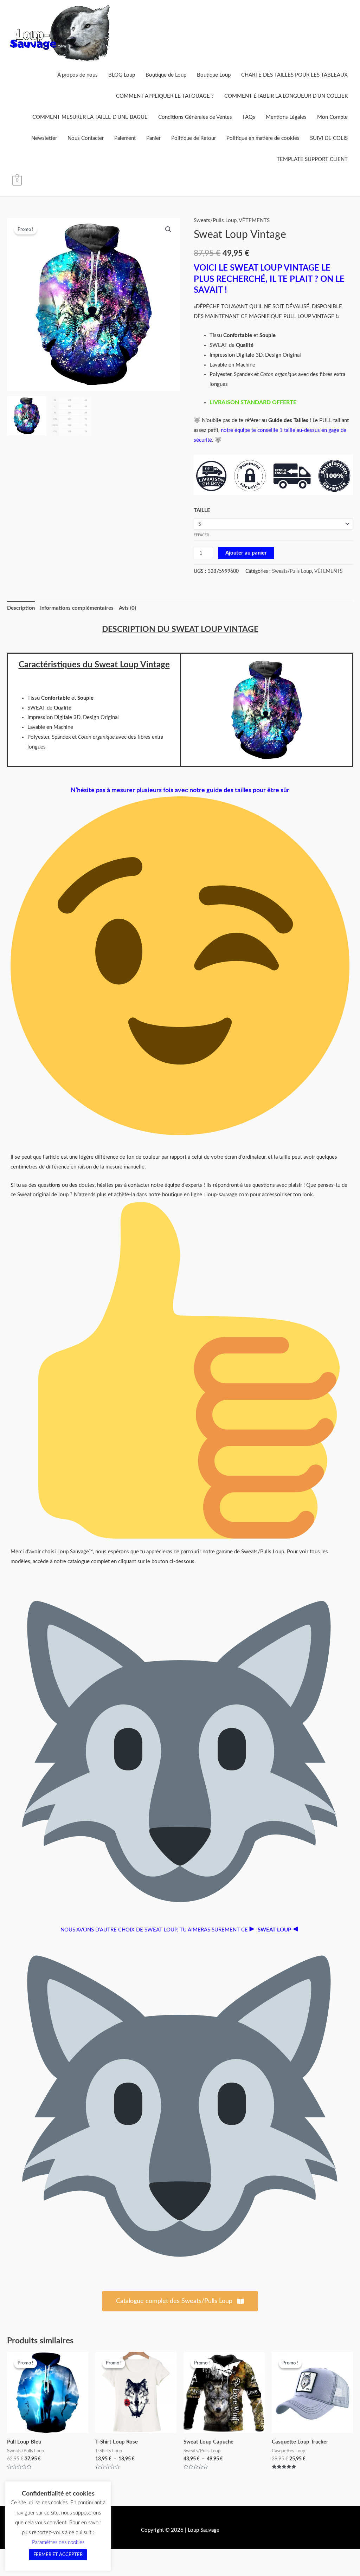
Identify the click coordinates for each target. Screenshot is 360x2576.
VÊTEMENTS (254, 221)
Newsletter (44, 138)
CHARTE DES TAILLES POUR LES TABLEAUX (294, 75)
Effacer (201, 535)
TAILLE (202, 510)
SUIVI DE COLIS (329, 138)
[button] (168, 229)
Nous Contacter (86, 138)
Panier (153, 138)
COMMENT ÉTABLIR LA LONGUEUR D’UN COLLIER (286, 96)
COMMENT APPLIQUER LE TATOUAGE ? (165, 96)
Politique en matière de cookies (263, 138)
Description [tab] (21, 608)
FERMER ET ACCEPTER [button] (58, 2555)
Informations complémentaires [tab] (77, 608)
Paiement (125, 138)
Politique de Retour (194, 138)
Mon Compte (332, 117)
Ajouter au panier (246, 553)
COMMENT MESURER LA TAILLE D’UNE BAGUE (90, 117)
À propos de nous (78, 75)
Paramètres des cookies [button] (58, 2542)
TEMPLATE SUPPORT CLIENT (312, 159)
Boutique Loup (214, 75)
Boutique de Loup (166, 75)
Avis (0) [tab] (127, 608)
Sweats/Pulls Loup (215, 221)
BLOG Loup (122, 75)
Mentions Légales (286, 117)
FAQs (249, 117)
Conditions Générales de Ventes (195, 117)
